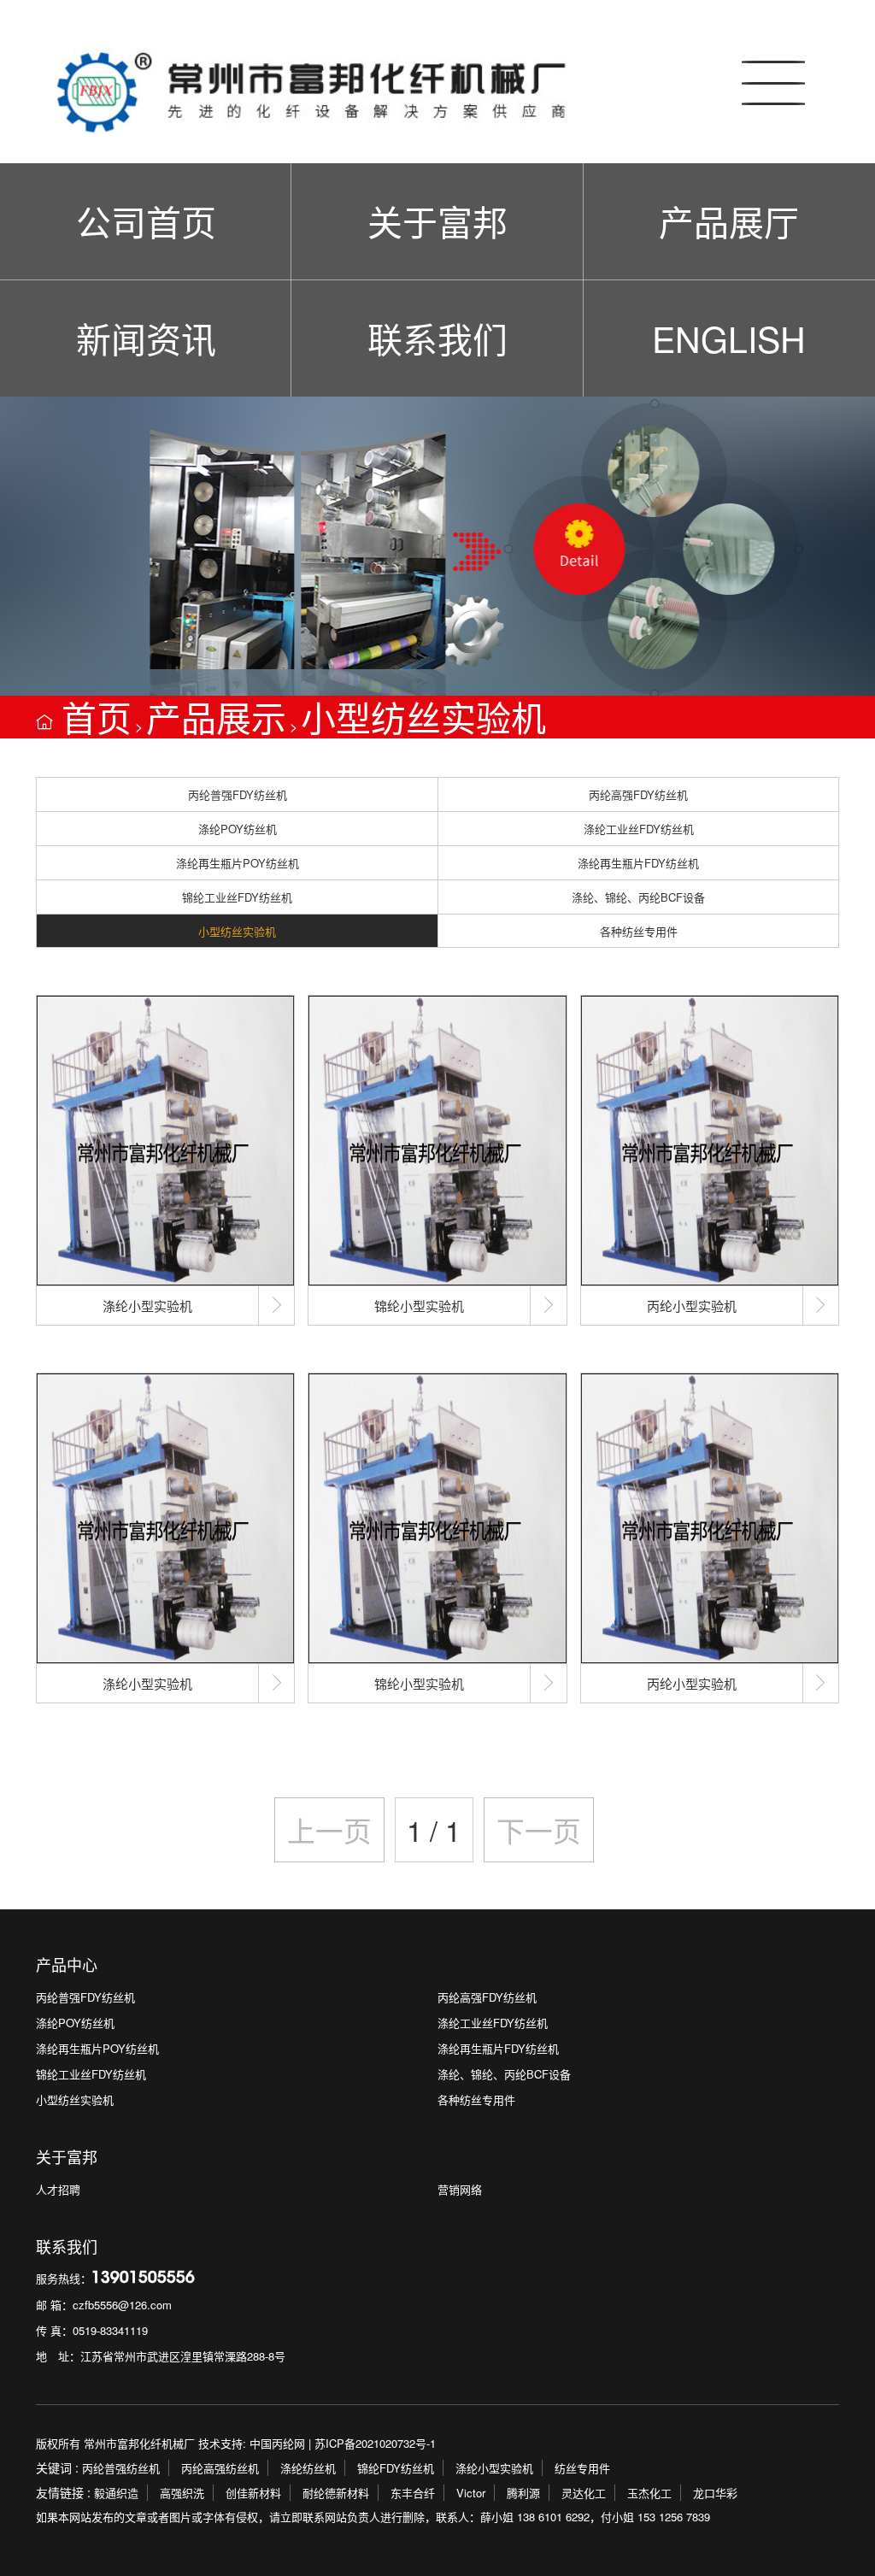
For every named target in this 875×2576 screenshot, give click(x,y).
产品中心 (67, 1964)
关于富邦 (437, 221)
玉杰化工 (649, 2493)
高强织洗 (182, 2493)
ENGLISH (729, 338)
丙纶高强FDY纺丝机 (638, 794)
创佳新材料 (253, 2493)
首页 (97, 717)
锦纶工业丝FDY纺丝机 (237, 897)
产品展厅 (729, 221)
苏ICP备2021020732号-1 (375, 2443)
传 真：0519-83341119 (92, 2330)
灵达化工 (584, 2493)
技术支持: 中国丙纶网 (252, 2443)
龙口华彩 (715, 2493)
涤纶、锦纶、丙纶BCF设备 (638, 897)
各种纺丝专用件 (639, 931)
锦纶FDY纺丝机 (396, 2468)
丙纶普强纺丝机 (121, 2468)
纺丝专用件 (582, 2468)
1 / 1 (434, 1829)
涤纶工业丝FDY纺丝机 (639, 829)
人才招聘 (58, 2189)
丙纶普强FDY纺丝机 (238, 794)
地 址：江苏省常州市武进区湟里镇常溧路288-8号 (161, 2356)
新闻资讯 (146, 338)
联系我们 (437, 338)
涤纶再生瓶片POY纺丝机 (238, 863)
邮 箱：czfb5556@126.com (104, 2305)
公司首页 (146, 221)
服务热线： (115, 2278)
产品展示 (216, 717)
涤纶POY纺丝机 (238, 829)
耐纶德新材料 (336, 2493)
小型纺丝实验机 (423, 717)
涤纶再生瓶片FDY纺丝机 (638, 863)
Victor (471, 2493)
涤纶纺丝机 (308, 2468)
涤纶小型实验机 (494, 2468)
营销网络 (460, 2189)
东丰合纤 (413, 2493)
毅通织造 (116, 2493)
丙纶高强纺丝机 (220, 2468)
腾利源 (523, 2493)
